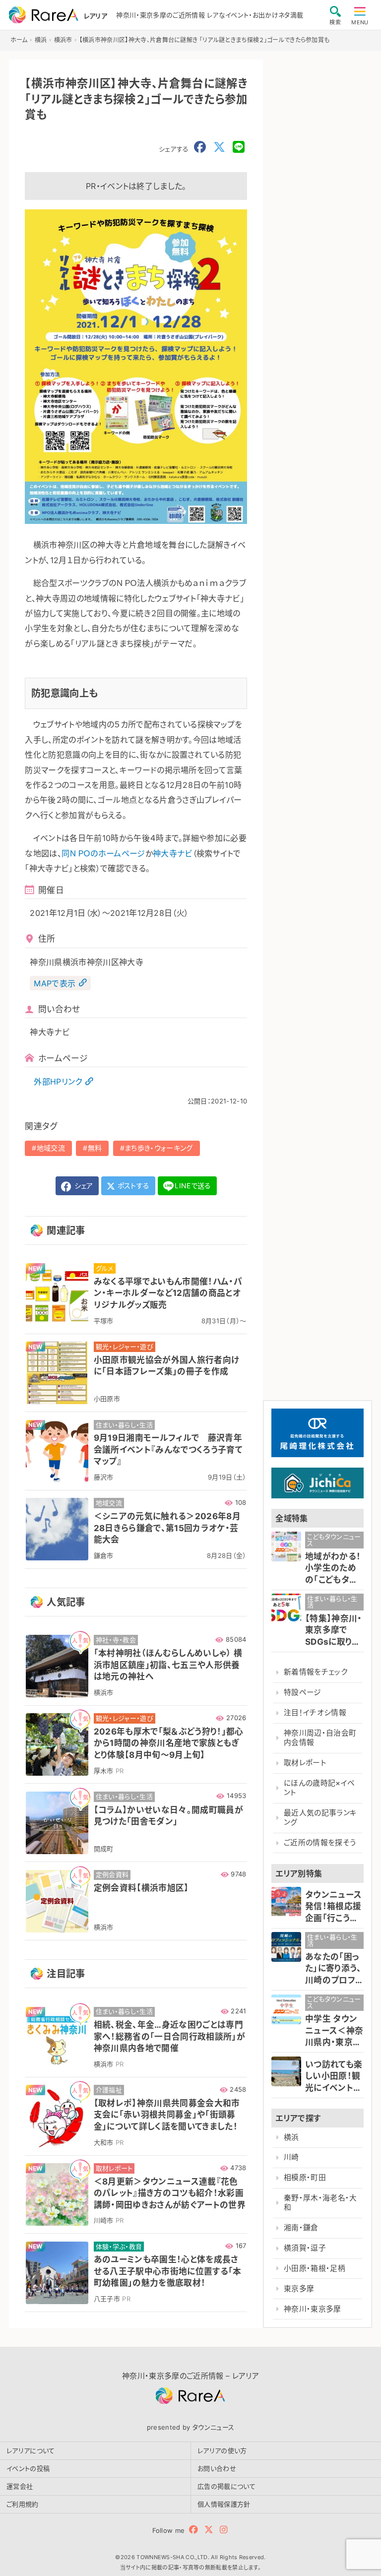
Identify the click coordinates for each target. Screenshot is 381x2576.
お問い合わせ (217, 2468)
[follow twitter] (209, 2530)
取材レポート (305, 1763)
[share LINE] (239, 147)
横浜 (291, 2137)
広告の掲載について (226, 2486)
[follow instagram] (223, 2530)
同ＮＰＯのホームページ (103, 853)
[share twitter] (219, 147)
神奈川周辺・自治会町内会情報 (320, 1738)
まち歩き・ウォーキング (159, 1148)
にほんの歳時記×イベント (319, 1788)
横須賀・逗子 (305, 2248)
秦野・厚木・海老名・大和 (320, 2203)
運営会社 (20, 2486)
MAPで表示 (55, 983)
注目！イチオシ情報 (315, 1713)
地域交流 (51, 1148)
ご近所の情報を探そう (320, 1843)
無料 (95, 1148)
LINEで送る (193, 1186)
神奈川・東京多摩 (313, 2309)
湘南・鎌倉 (301, 2228)
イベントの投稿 (28, 2468)
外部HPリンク (58, 1082)
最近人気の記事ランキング (320, 1818)
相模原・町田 (305, 2178)
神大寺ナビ (173, 853)
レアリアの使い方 (222, 2450)
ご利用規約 (23, 2504)
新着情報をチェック (316, 1672)
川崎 (291, 2157)
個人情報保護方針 (224, 2504)
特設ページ (303, 1692)
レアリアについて (31, 2450)
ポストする (133, 1186)
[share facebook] (200, 147)
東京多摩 (299, 2289)
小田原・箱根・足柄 (315, 2268)
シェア (82, 1186)
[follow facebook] (193, 2530)
